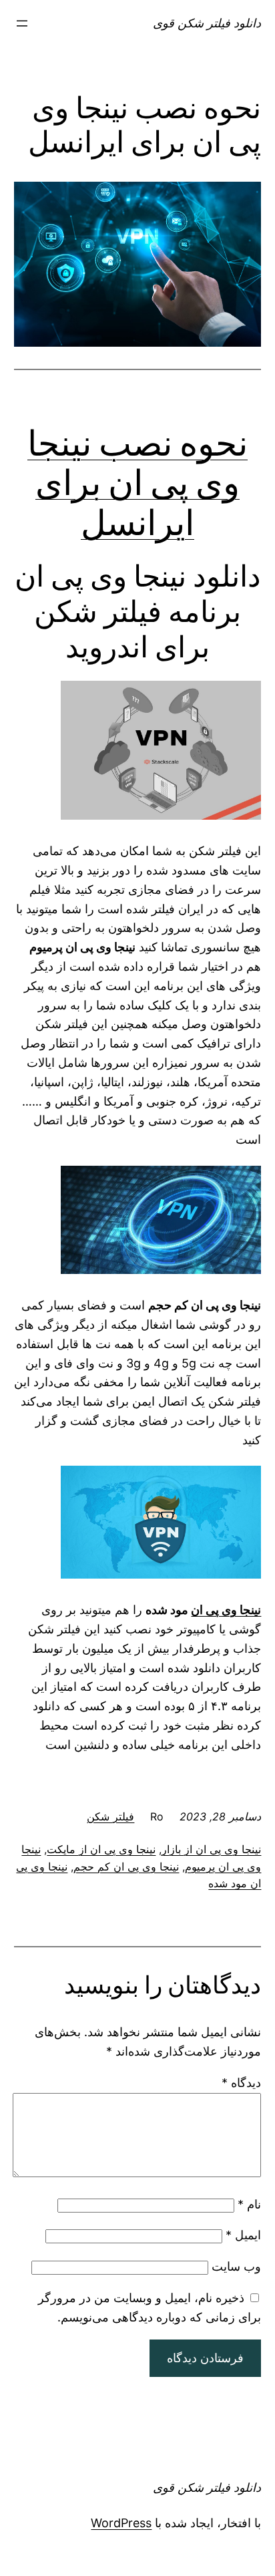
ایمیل (243, 2235)
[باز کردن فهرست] (22, 23)
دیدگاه (241, 2083)
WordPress (121, 2523)
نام (249, 2204)
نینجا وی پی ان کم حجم (126, 1867)
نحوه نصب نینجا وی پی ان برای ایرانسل (137, 483)
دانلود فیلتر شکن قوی (207, 23)
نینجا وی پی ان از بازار (211, 1849)
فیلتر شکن (110, 1816)
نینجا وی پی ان (226, 1610)
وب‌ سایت (236, 2266)
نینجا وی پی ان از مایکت (101, 1849)
